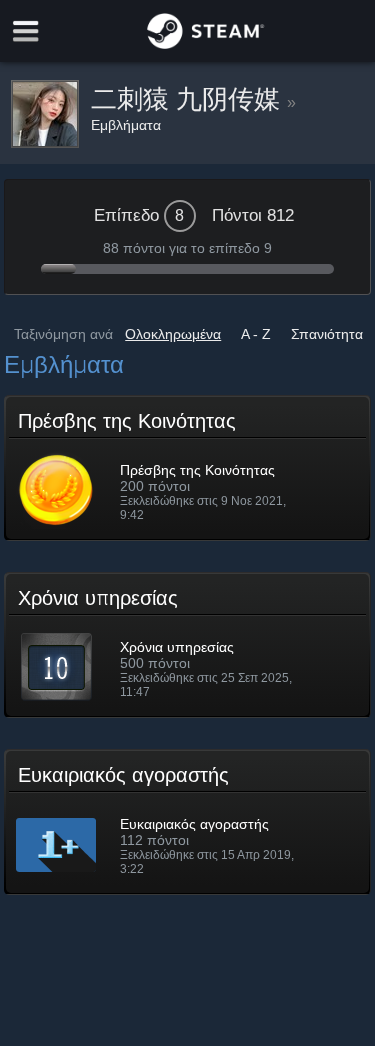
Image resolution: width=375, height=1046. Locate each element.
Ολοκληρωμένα (173, 334)
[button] (188, 468)
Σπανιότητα (327, 334)
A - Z (256, 334)
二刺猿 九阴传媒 (189, 99)
